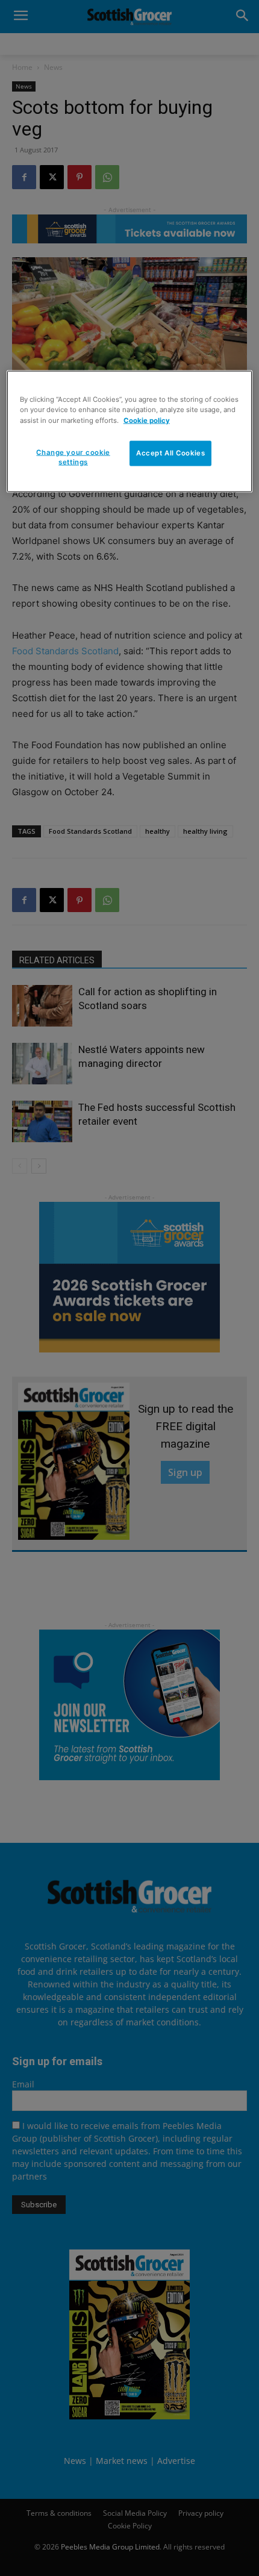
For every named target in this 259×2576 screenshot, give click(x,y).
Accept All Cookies (170, 452)
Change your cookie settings (73, 457)
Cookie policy (147, 420)
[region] (130, 432)
